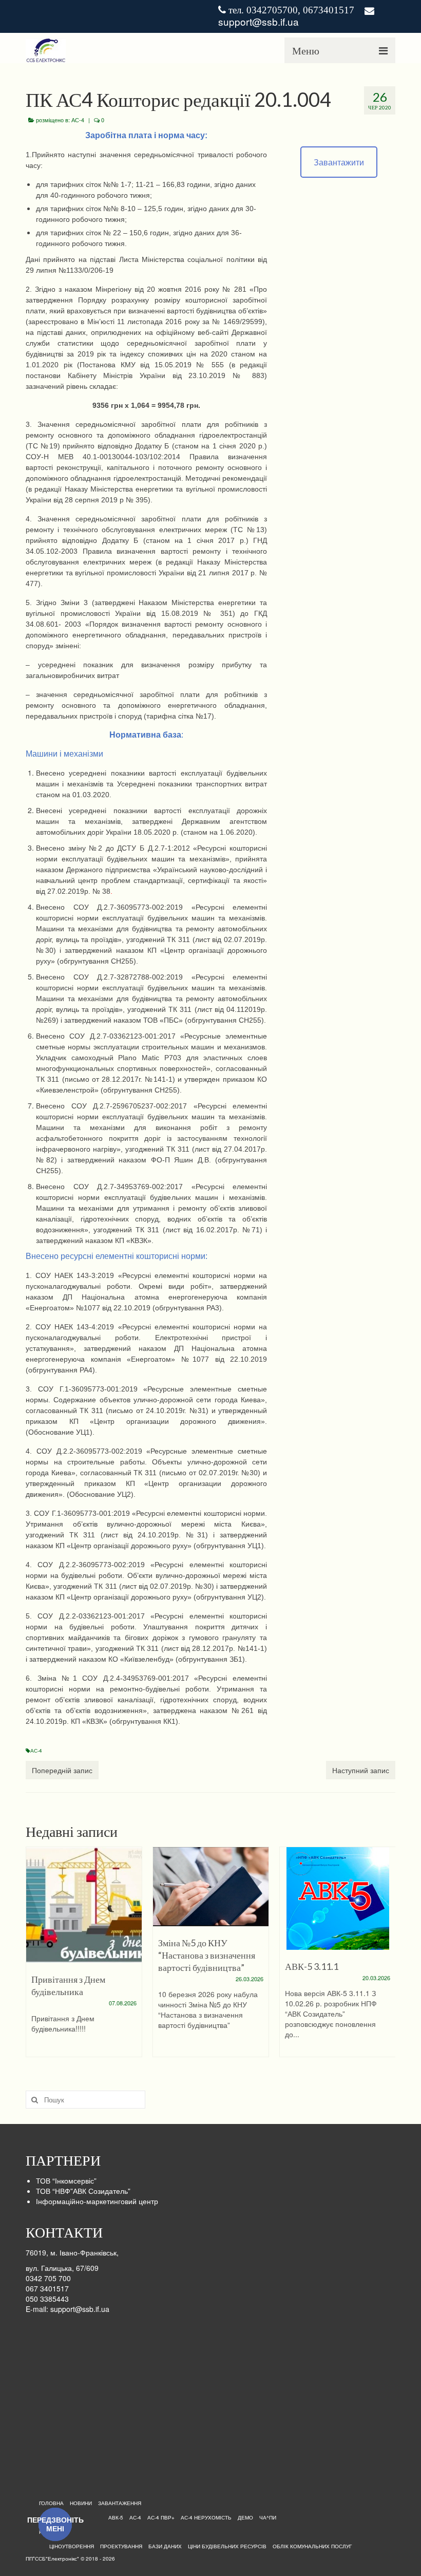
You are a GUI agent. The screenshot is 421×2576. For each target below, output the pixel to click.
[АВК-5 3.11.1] (338, 1898)
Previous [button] (35, 1952)
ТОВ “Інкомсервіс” (66, 2180)
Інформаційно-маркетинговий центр (97, 2201)
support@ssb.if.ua (259, 21)
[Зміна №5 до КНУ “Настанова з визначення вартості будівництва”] (211, 1887)
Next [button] (386, 1952)
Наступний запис (361, 1770)
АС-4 (78, 120)
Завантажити (339, 162)
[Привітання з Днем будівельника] (84, 1905)
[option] (84, 1957)
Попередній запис (62, 1770)
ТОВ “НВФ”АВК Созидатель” (83, 2191)
